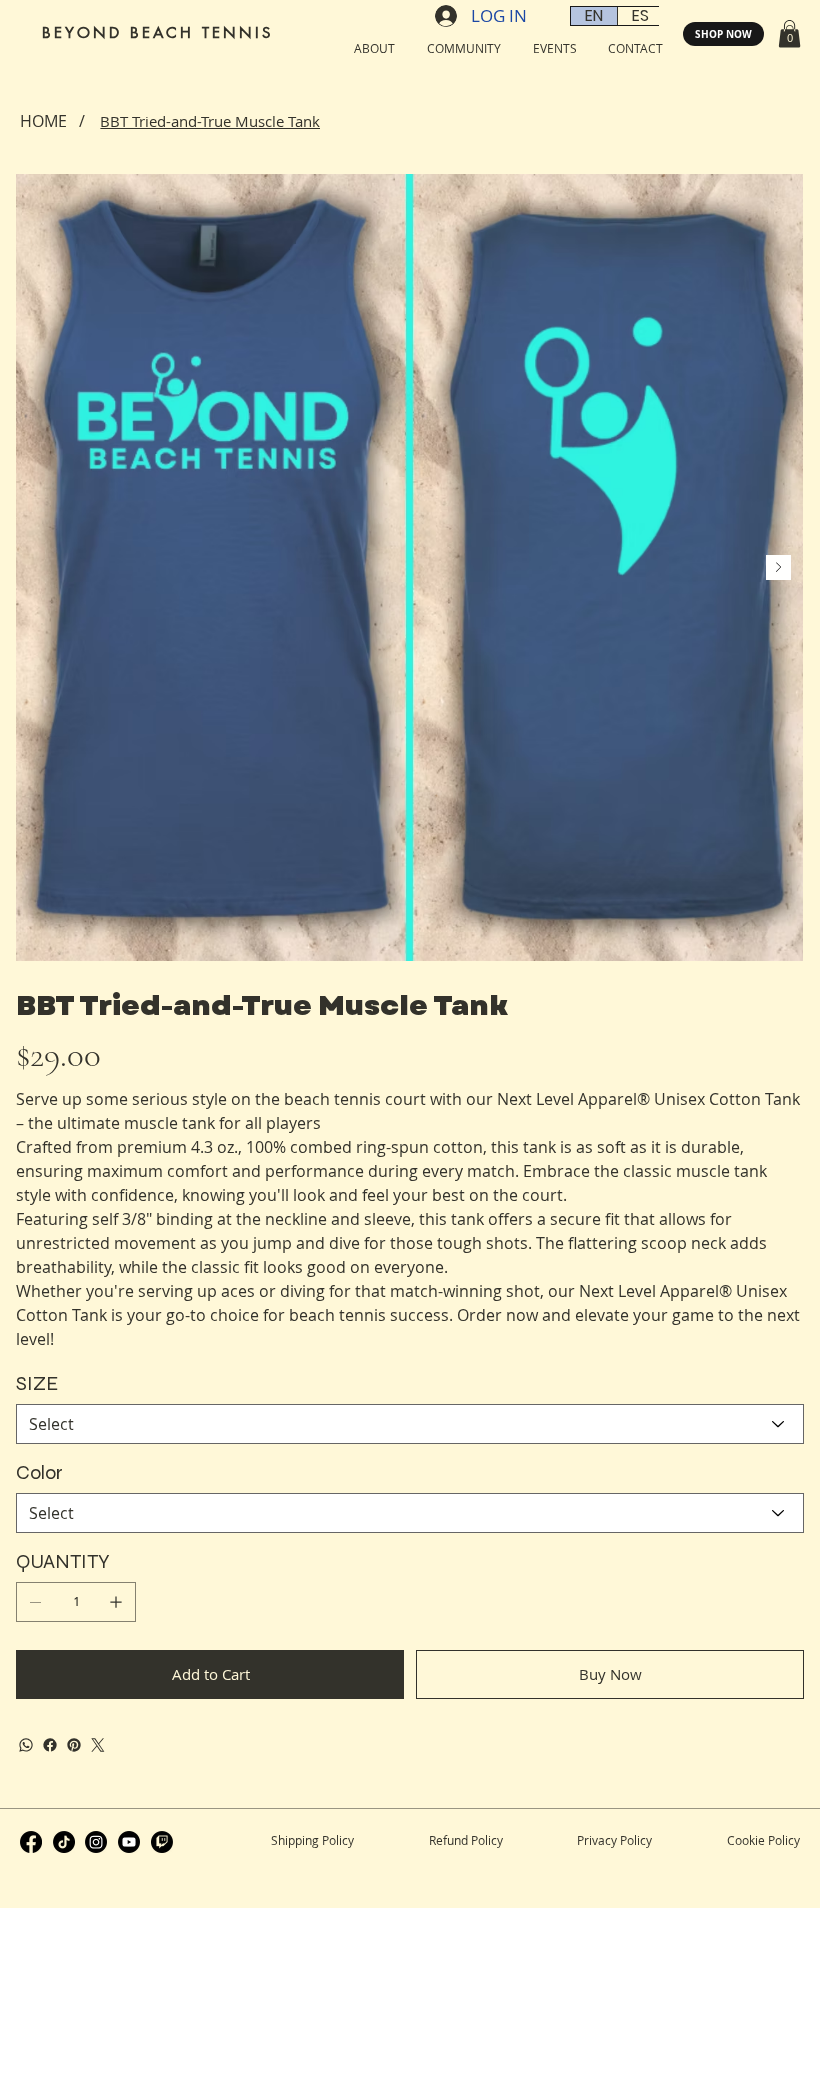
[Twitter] (98, 1745)
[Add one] (116, 1602)
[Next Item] (778, 567)
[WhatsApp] (26, 1745)
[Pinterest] (74, 1745)
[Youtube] (129, 1842)
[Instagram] (96, 1842)
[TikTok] (64, 1842)
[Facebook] (50, 1745)
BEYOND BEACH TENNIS (157, 32)
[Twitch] (162, 1842)
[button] (789, 33)
